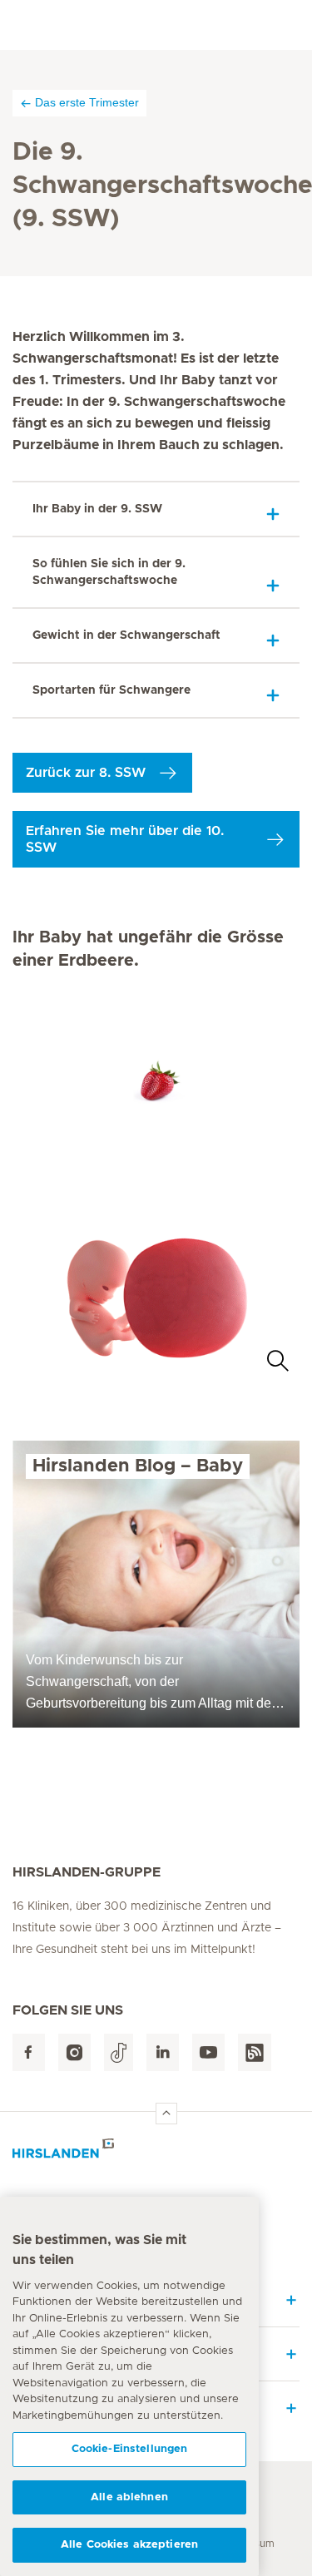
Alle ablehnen (129, 2497)
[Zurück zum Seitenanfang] (166, 2114)
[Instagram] (74, 2052)
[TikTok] (119, 2052)
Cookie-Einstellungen (130, 2449)
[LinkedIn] (163, 2052)
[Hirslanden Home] (156, 2153)
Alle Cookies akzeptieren (129, 2545)
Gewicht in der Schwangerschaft (126, 635)
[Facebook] (29, 2052)
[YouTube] (208, 2052)
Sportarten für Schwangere (111, 690)
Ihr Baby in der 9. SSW (97, 509)
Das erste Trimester (87, 102)
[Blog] (255, 2052)
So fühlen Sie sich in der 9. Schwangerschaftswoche (109, 572)
